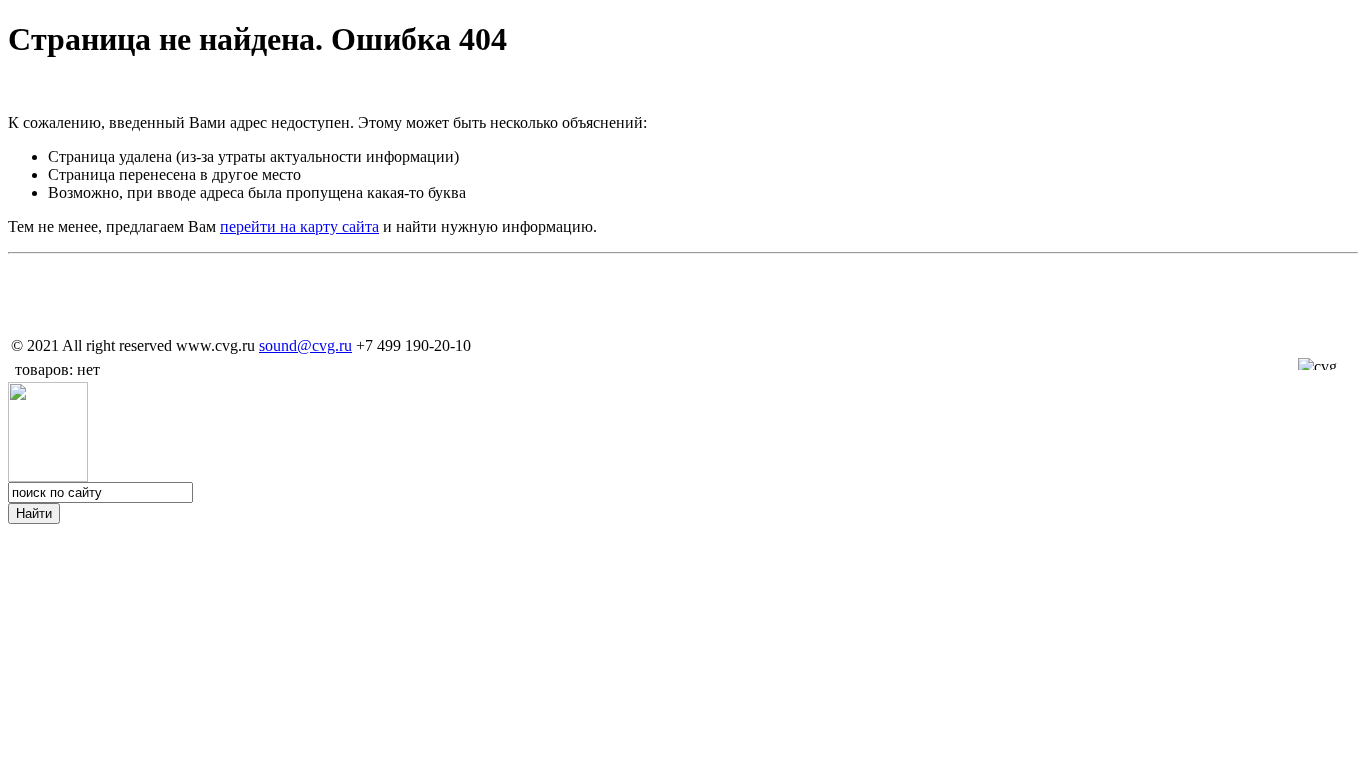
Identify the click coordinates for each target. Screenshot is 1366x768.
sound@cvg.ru (305, 345)
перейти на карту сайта (299, 226)
